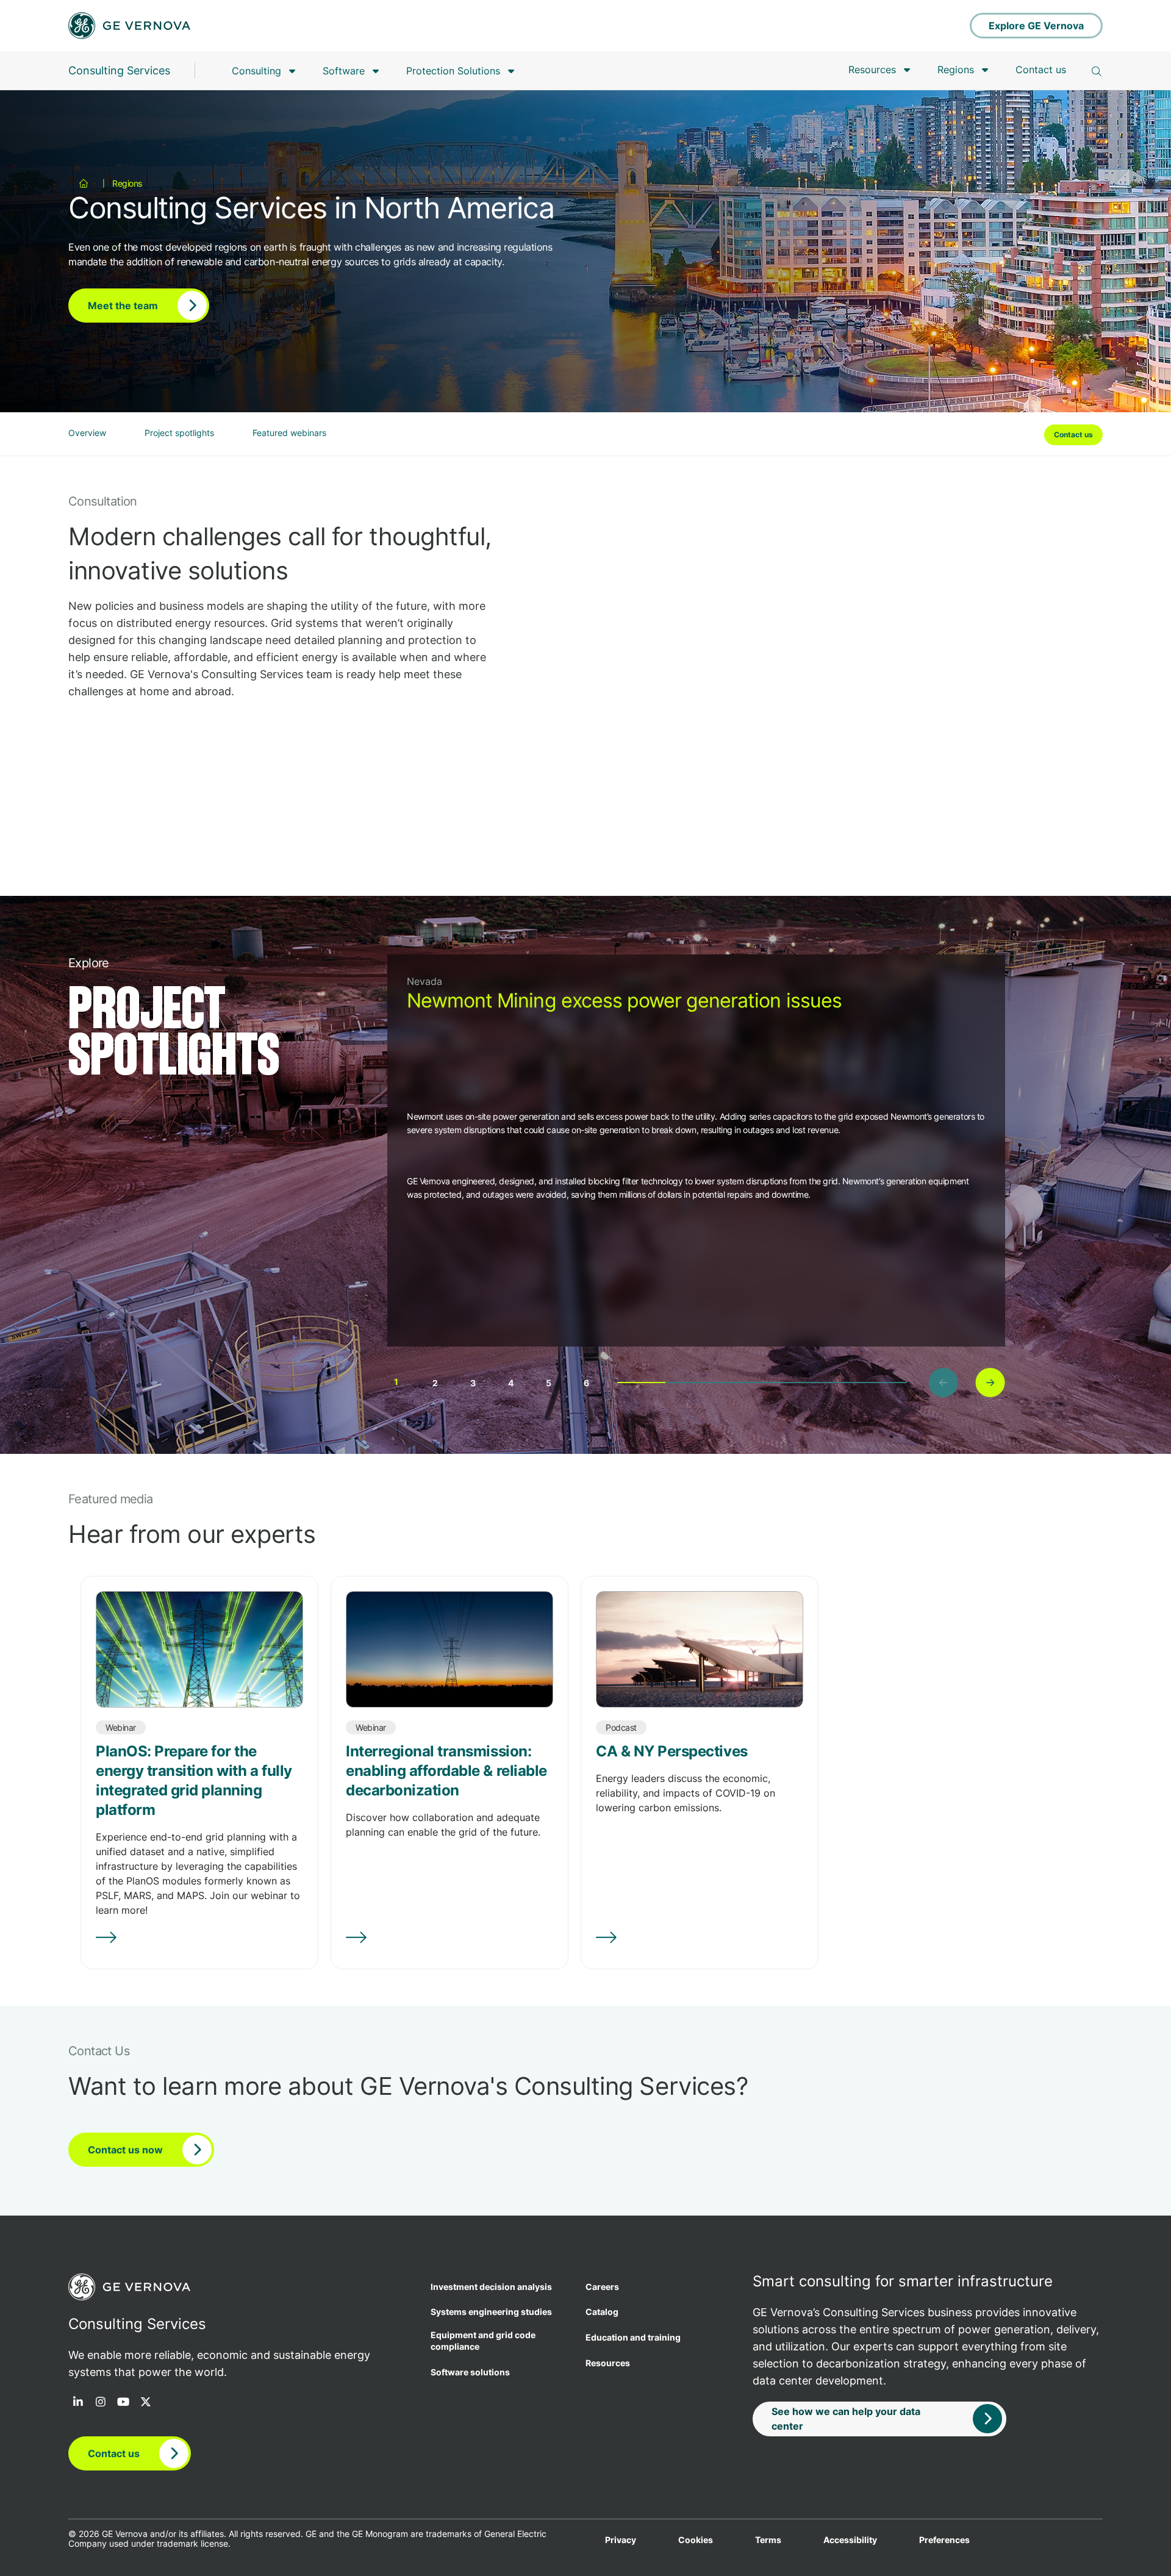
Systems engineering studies (491, 2312)
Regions (956, 70)
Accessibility (850, 2540)
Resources (872, 70)
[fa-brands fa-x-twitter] (146, 2403)
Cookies (696, 2540)
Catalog (602, 2312)
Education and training (633, 2337)
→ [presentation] (990, 1382)
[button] (396, 1378)
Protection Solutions (453, 71)
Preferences (944, 2540)
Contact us (1041, 70)
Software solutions (470, 2372)
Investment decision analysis (491, 2287)
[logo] (129, 26)
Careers (602, 2287)
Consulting (256, 71)
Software (344, 71)
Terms (768, 2540)
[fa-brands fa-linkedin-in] (78, 2403)
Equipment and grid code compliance (483, 2341)
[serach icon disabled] (1097, 71)
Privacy (621, 2540)
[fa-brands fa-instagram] (101, 2403)
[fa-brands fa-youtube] (123, 2403)
